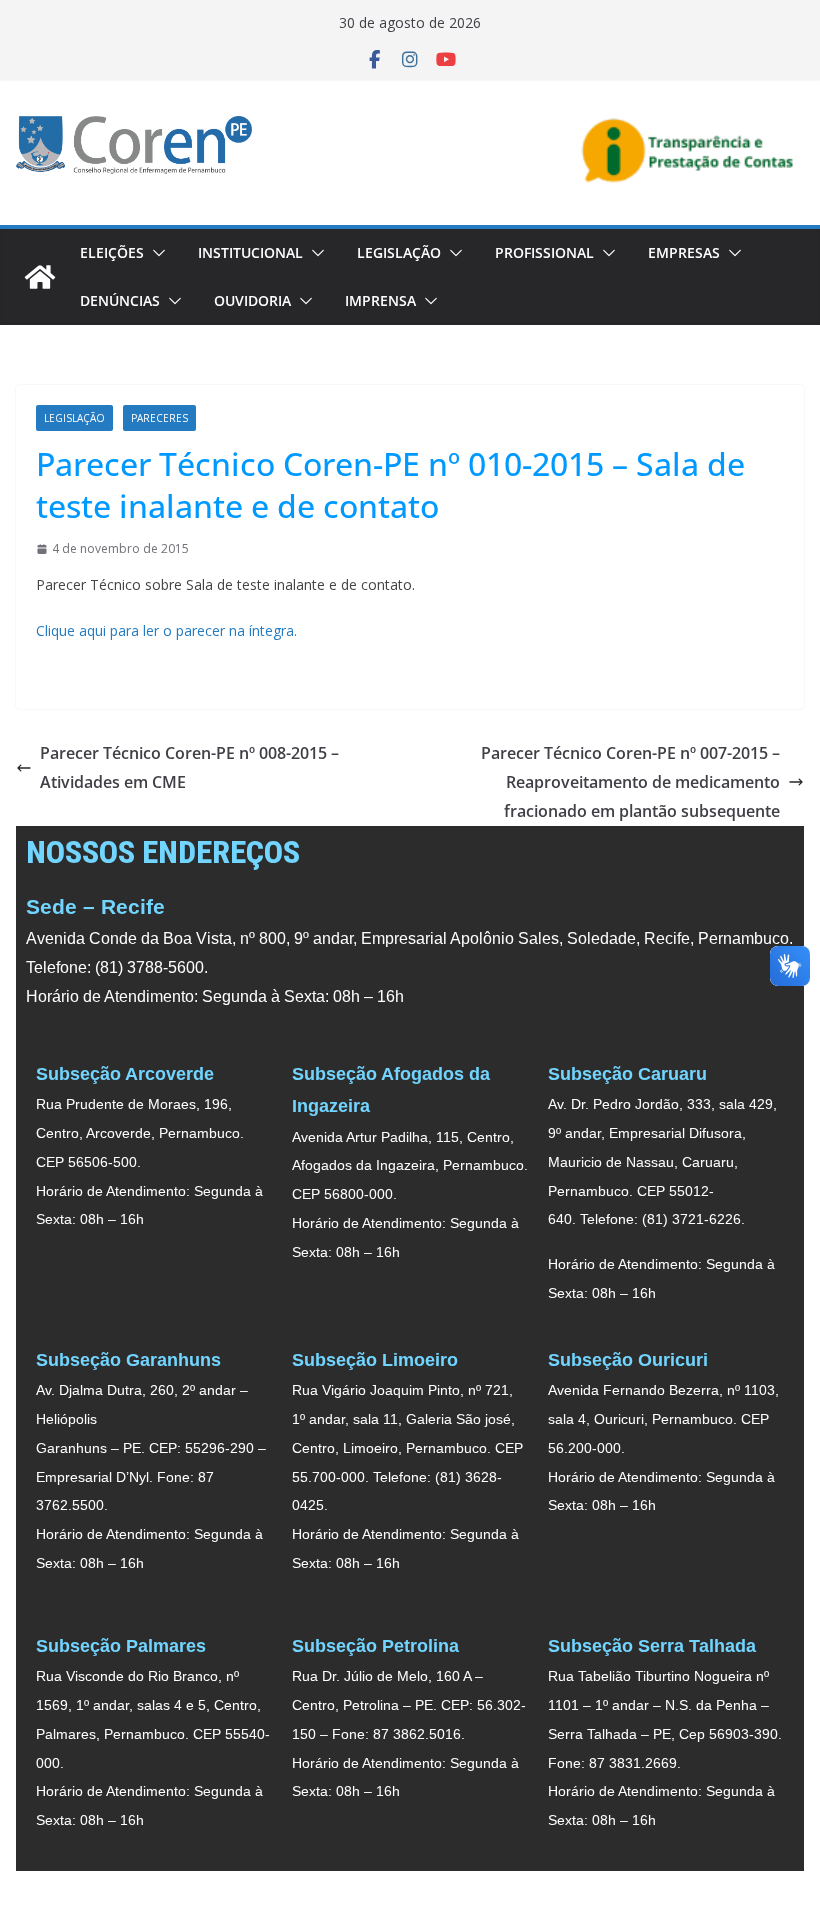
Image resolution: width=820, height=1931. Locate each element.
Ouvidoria (252, 300)
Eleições (112, 252)
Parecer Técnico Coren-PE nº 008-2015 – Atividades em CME (189, 767)
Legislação (399, 252)
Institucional (250, 252)
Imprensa (380, 300)
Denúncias (120, 300)
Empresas (684, 252)
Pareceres (159, 418)
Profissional (544, 252)
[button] (155, 253)
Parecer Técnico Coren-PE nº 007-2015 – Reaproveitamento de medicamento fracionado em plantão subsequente (630, 782)
